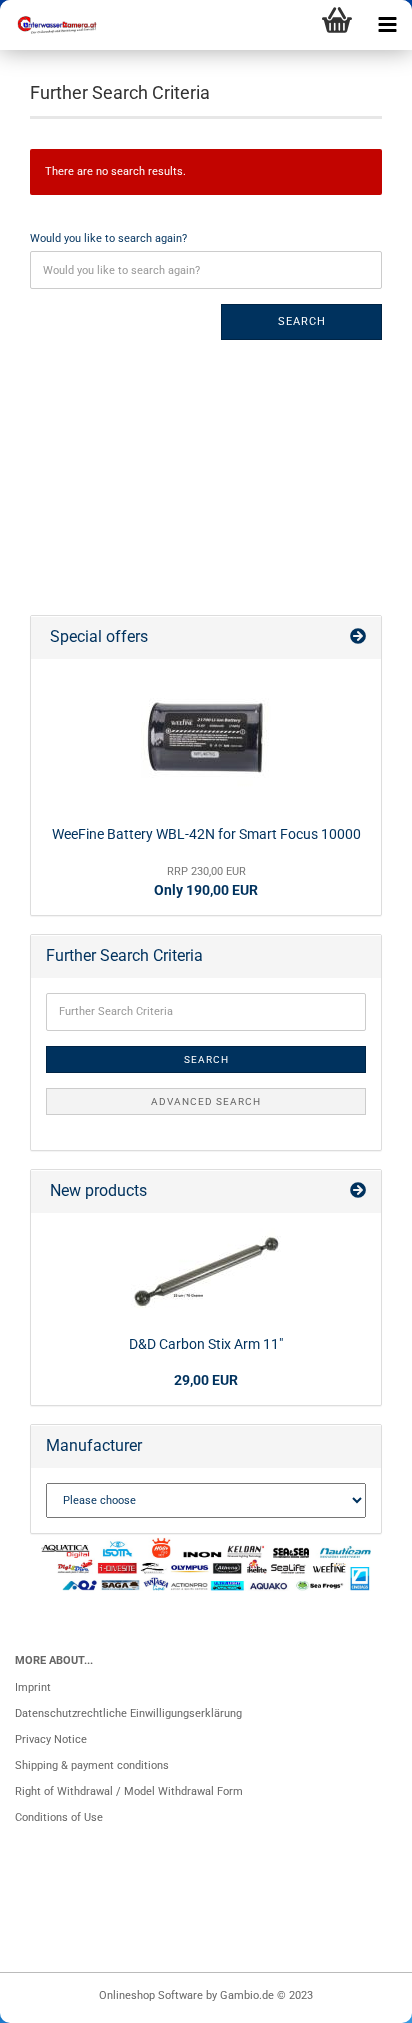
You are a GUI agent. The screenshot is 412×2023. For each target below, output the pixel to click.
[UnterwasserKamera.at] (50, 25)
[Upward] (357, 1998)
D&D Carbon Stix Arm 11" (206, 1344)
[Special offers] (358, 637)
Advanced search (206, 1101)
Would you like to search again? (108, 238)
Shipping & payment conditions (92, 1765)
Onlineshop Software (151, 1995)
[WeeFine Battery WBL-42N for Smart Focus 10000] (206, 739)
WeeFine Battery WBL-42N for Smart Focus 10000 (206, 834)
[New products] (358, 1191)
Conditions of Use (59, 1817)
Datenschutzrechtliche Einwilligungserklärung (128, 1713)
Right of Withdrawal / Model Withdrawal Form (129, 1791)
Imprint (33, 1687)
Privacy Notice (51, 1739)
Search (302, 321)
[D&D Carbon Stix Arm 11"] (206, 1271)
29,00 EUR (206, 1380)
